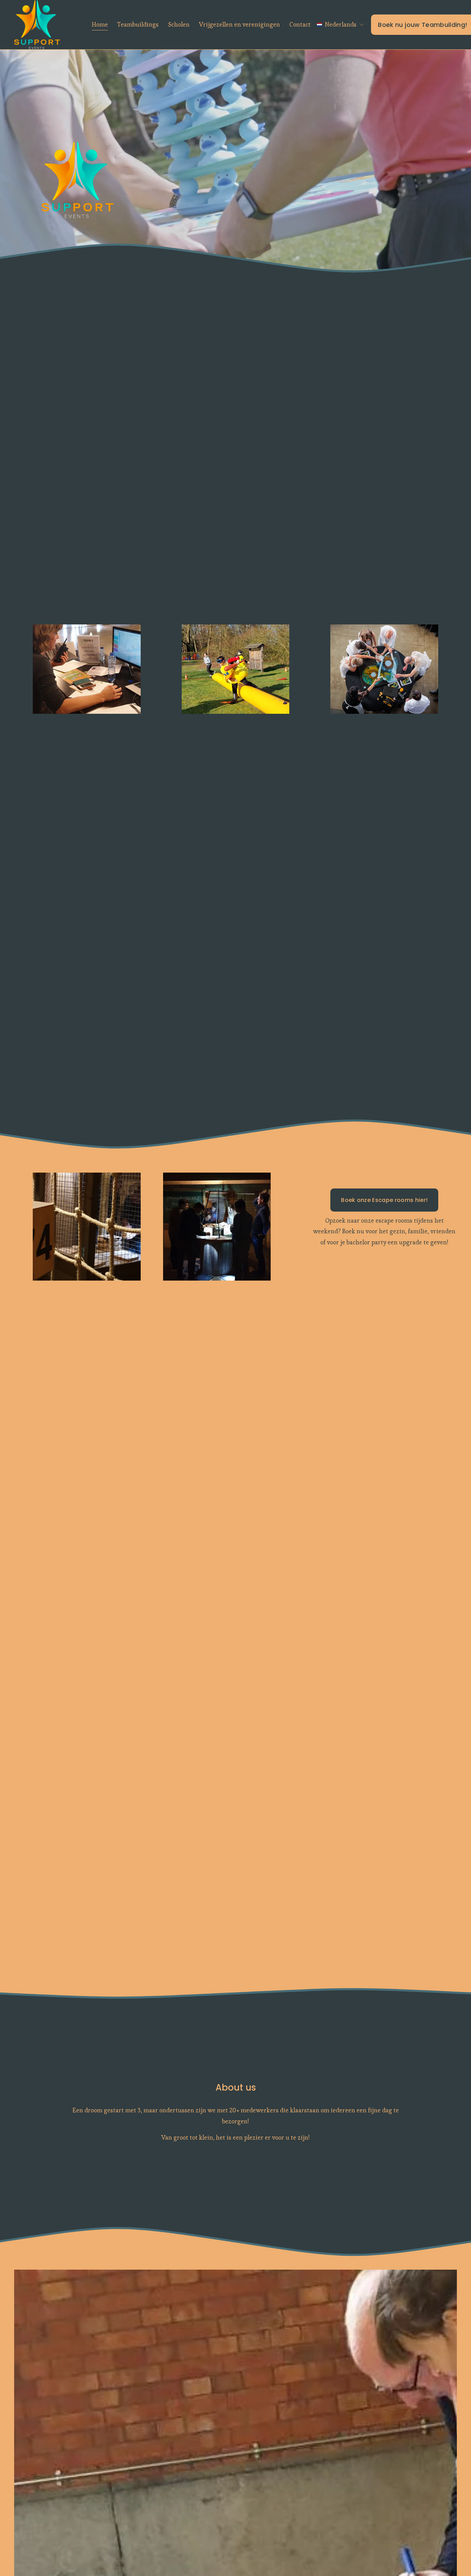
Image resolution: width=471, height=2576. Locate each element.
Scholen (179, 24)
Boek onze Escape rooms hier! (384, 1200)
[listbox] (341, 25)
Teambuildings (138, 24)
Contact (300, 24)
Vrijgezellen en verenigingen (239, 24)
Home (100, 24)
